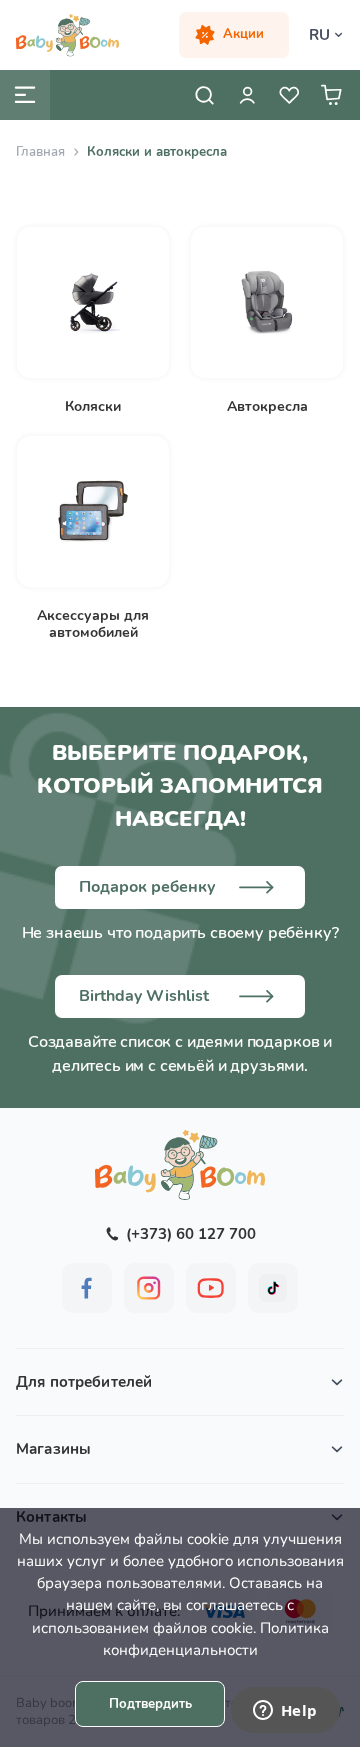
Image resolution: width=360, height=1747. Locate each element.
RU (319, 35)
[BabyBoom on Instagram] (149, 1288)
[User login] (247, 95)
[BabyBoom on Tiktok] (273, 1288)
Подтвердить (150, 1704)
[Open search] (205, 95)
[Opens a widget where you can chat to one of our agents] (285, 1712)
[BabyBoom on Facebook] (87, 1288)
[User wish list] (289, 95)
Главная (40, 152)
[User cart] (331, 95)
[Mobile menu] (25, 95)
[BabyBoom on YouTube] (211, 1288)
